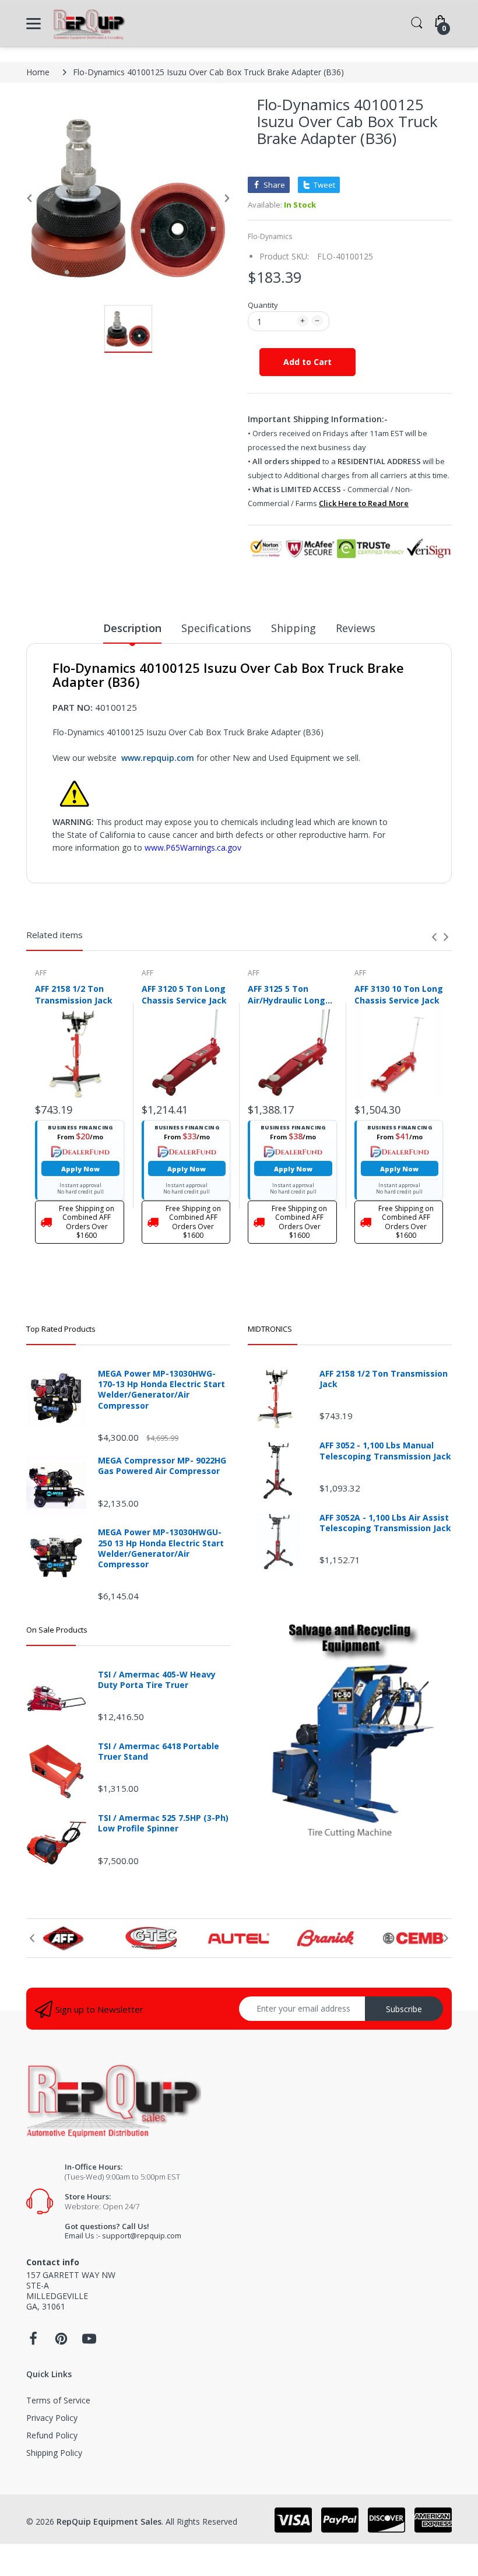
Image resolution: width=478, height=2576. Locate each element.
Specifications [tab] (216, 628)
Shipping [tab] (294, 628)
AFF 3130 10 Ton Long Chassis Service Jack (399, 994)
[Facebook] (33, 2342)
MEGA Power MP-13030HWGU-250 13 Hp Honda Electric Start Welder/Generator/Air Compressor (161, 1548)
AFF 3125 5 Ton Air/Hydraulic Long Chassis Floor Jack (287, 994)
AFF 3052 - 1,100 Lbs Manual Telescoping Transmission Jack (385, 1451)
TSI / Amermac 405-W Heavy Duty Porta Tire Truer (157, 1680)
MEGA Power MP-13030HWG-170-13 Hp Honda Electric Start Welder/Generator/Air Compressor (161, 1390)
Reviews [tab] (356, 628)
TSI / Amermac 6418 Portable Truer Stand (159, 1752)
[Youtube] (89, 2342)
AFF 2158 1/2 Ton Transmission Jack (74, 994)
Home (38, 72)
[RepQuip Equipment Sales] (89, 24)
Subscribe (404, 2009)
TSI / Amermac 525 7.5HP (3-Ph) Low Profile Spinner (163, 1823)
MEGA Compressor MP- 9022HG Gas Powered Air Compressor (162, 1466)
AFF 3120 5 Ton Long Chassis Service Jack (184, 994)
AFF (41, 973)
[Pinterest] (61, 2342)
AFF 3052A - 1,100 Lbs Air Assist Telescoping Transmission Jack (385, 1523)
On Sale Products (57, 1630)
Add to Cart (307, 362)
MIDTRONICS (270, 1329)
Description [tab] (132, 628)
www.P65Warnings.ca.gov (193, 847)
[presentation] (434, 937)
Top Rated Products (61, 1329)
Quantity (263, 305)
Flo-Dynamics (270, 236)
